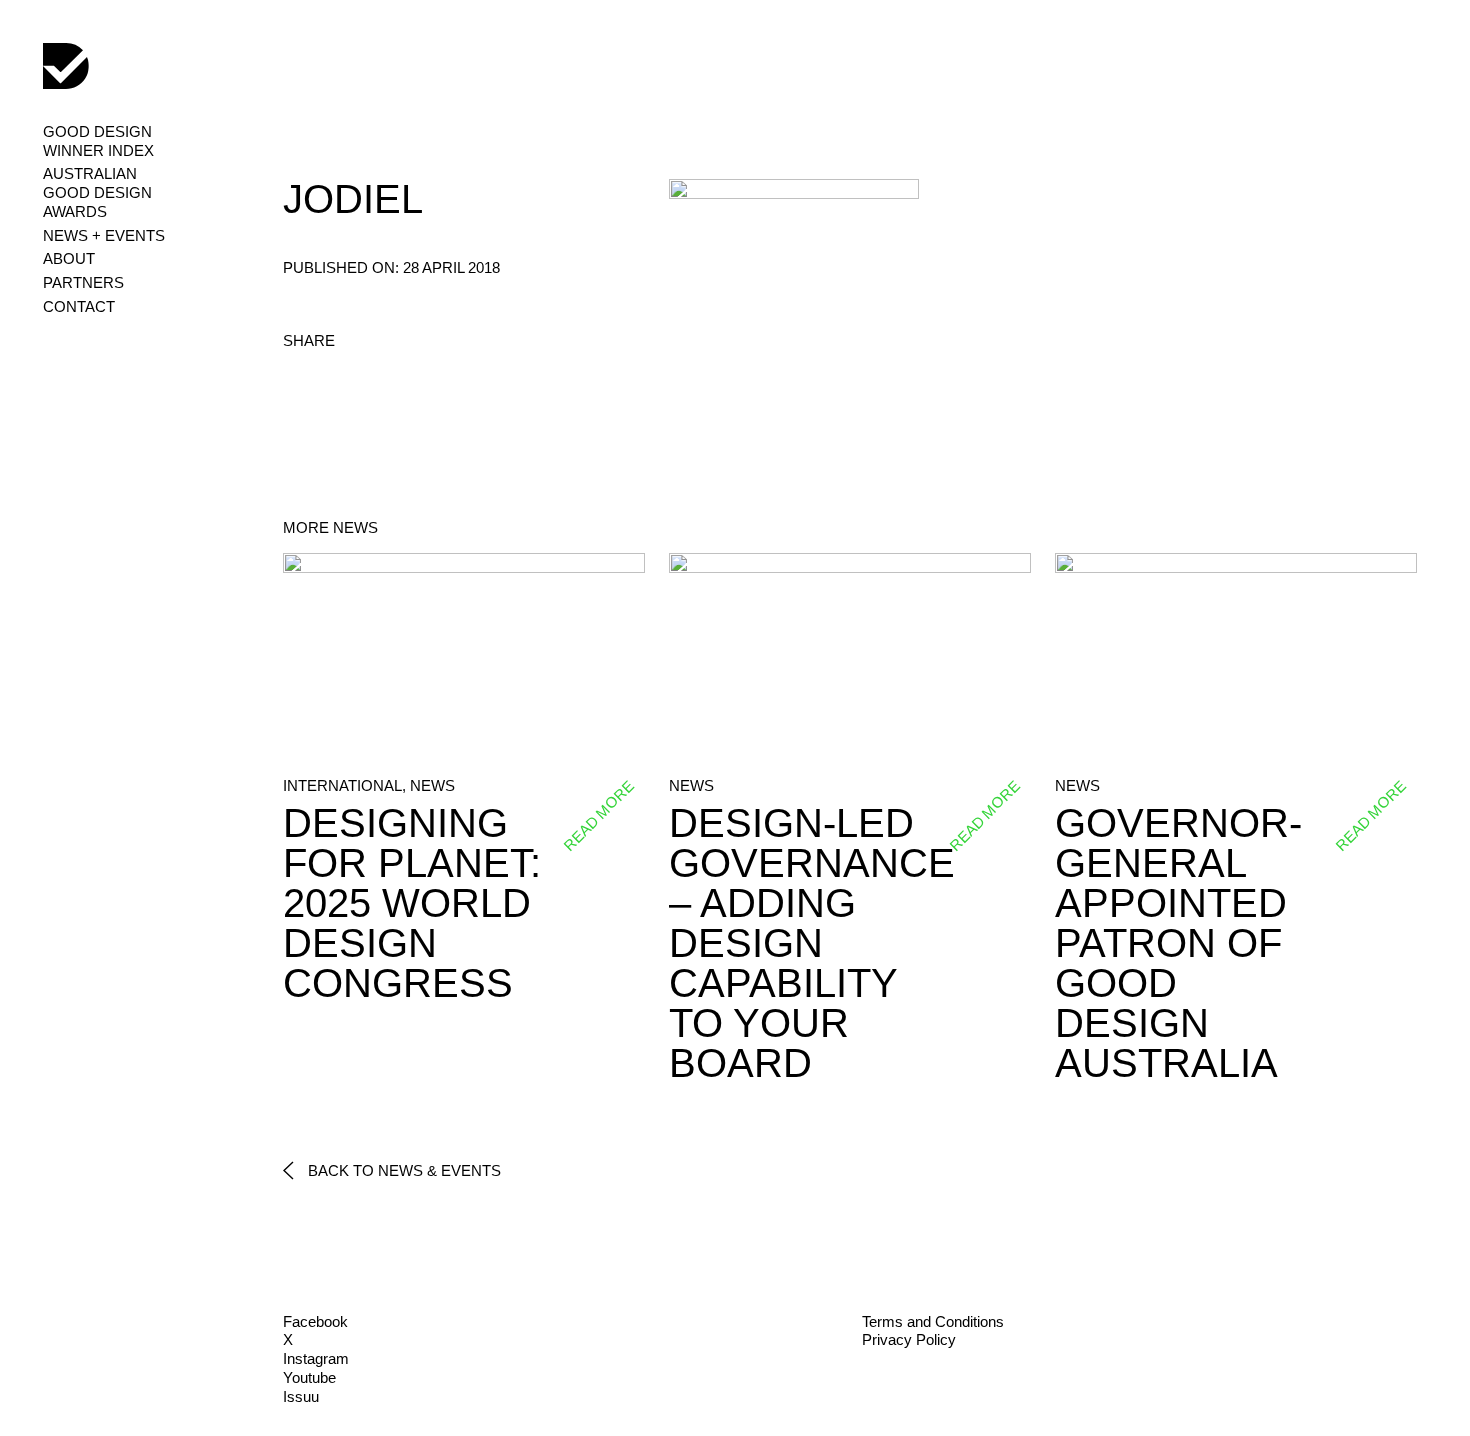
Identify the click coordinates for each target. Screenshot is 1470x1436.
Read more (598, 815)
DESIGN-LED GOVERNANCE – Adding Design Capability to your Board (812, 943)
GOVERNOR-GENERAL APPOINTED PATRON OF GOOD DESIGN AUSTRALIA (1178, 943)
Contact (79, 306)
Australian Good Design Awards (97, 192)
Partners (83, 282)
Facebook (315, 1321)
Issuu (301, 1396)
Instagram (316, 1358)
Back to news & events (402, 1170)
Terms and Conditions (933, 1321)
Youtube (309, 1377)
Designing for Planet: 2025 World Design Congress (412, 903)
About (69, 258)
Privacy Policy (909, 1339)
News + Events (104, 235)
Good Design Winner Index (98, 141)
